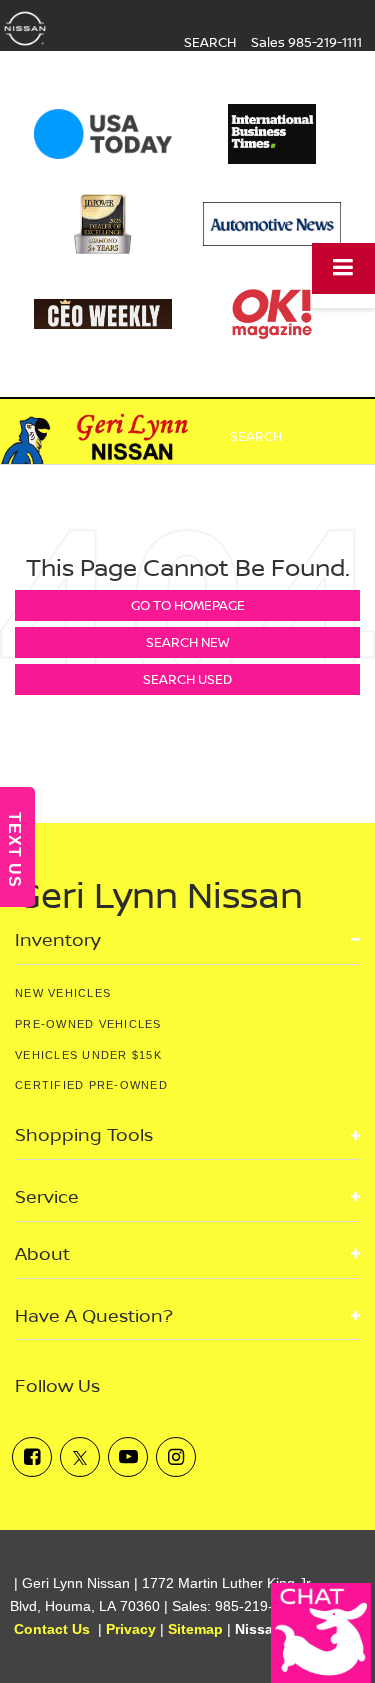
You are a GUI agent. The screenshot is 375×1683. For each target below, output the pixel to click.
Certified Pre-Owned (91, 1085)
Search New (187, 642)
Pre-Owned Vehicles (88, 1024)
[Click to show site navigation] (343, 268)
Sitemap (195, 1629)
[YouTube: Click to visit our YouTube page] (128, 1457)
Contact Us (52, 1629)
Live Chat (321, 1633)
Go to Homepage (188, 605)
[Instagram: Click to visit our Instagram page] (176, 1457)
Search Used (187, 679)
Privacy (131, 1629)
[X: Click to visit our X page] (80, 1457)
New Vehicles (63, 993)
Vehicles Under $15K (88, 1055)
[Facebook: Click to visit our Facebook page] (32, 1457)
